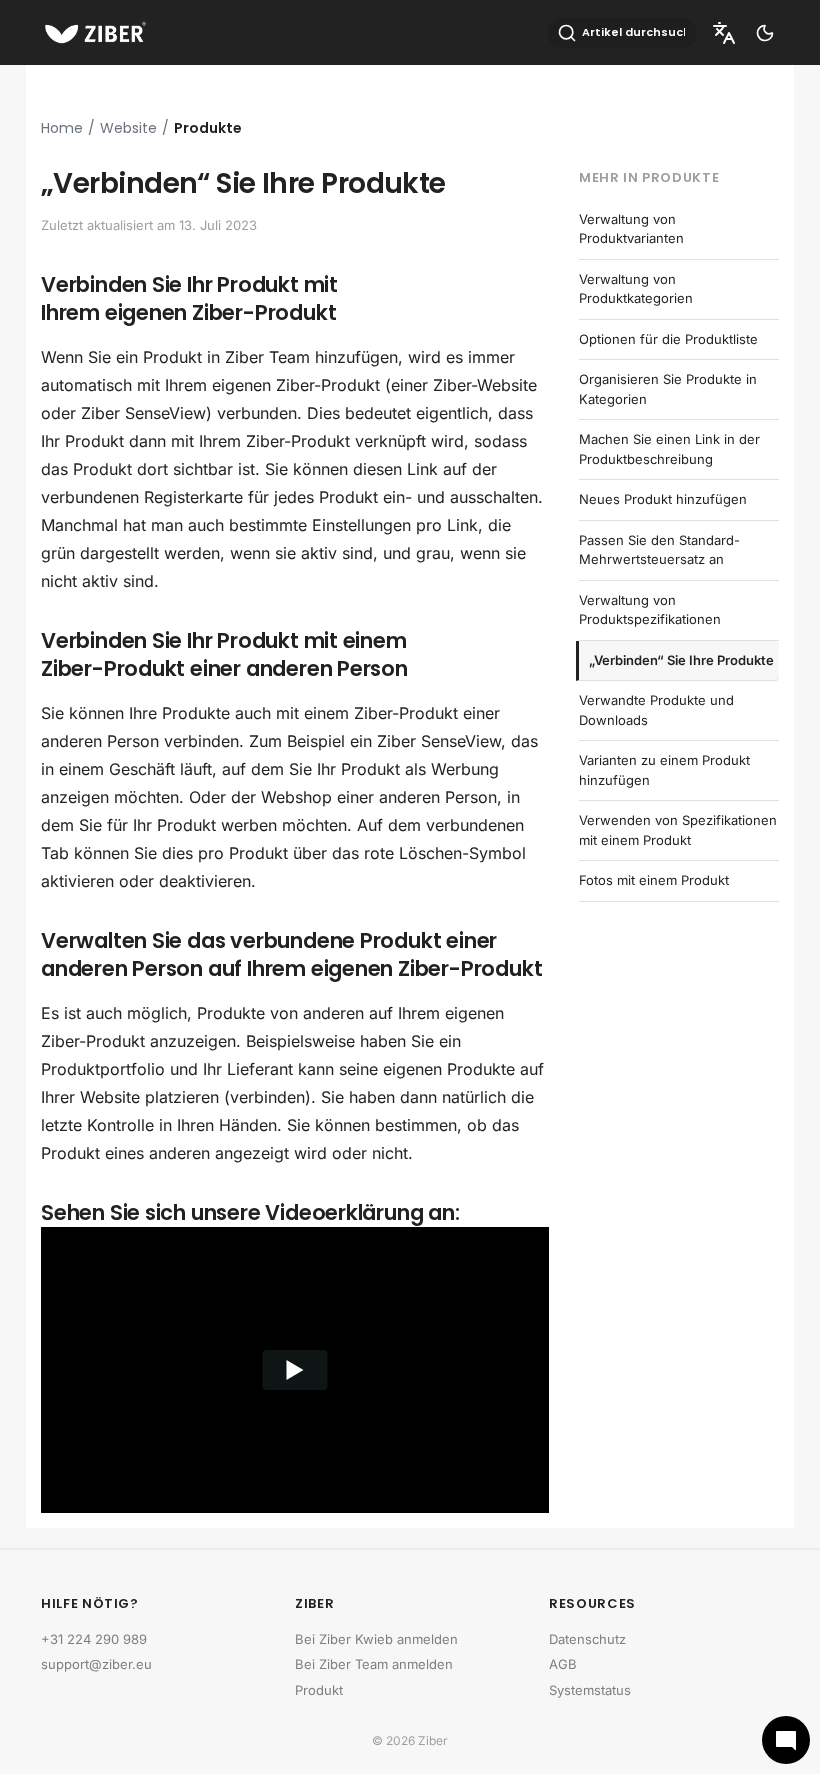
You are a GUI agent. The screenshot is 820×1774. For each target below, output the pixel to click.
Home (62, 128)
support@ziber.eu (96, 1664)
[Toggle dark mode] (765, 33)
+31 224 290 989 (94, 1639)
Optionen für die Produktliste (668, 339)
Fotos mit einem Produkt (654, 880)
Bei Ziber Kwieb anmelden (376, 1639)
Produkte (208, 128)
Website (128, 128)
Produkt (319, 1690)
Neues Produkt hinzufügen (663, 499)
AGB (563, 1664)
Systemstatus (590, 1690)
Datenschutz (587, 1639)
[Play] (295, 1370)
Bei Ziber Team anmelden (374, 1664)
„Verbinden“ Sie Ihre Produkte (681, 660)
